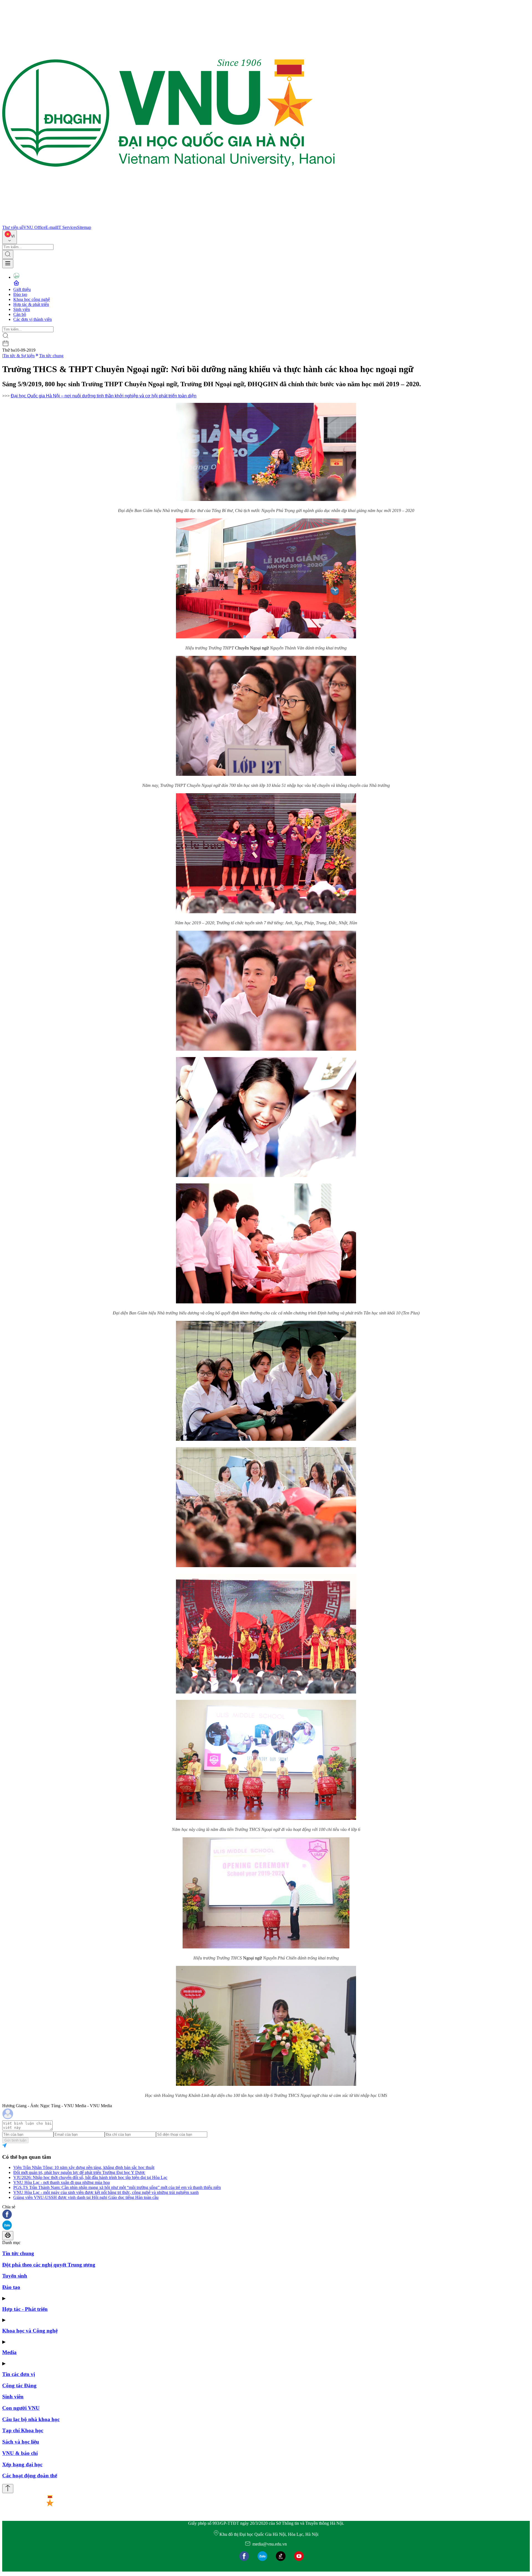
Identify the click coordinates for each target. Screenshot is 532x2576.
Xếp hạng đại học (22, 2464)
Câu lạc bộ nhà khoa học (31, 2419)
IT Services (67, 227)
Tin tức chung (51, 356)
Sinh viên (22, 309)
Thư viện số (13, 227)
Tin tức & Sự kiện (19, 356)
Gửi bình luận (15, 2140)
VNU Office (34, 227)
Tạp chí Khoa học (23, 2430)
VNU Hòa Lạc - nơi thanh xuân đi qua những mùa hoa (62, 2182)
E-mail (51, 227)
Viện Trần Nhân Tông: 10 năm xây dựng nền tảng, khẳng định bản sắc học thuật (84, 2167)
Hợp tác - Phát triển (25, 2309)
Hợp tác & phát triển (31, 304)
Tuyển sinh (15, 2276)
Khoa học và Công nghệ (30, 2331)
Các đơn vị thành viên (33, 319)
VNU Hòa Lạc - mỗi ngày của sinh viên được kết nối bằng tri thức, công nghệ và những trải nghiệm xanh (106, 2192)
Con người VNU (21, 2408)
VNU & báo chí (20, 2453)
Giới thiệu (22, 289)
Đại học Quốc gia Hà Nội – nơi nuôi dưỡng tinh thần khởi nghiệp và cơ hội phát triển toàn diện (104, 396)
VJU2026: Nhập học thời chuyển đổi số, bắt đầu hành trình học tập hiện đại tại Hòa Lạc (90, 2177)
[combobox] (10, 237)
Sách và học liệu (21, 2442)
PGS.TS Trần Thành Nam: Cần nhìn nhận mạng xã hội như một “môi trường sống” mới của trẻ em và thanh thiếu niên (117, 2187)
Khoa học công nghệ (32, 299)
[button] (266, 2215)
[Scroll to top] (8, 2489)
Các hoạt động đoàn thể (30, 2476)
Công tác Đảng (19, 2386)
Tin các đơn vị (19, 2374)
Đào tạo (20, 294)
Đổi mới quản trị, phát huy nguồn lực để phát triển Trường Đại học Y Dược (79, 2172)
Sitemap (84, 227)
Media (9, 2352)
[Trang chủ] (168, 222)
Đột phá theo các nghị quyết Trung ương (49, 2265)
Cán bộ (20, 314)
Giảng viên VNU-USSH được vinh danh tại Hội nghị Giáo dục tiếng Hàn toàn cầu (86, 2197)
